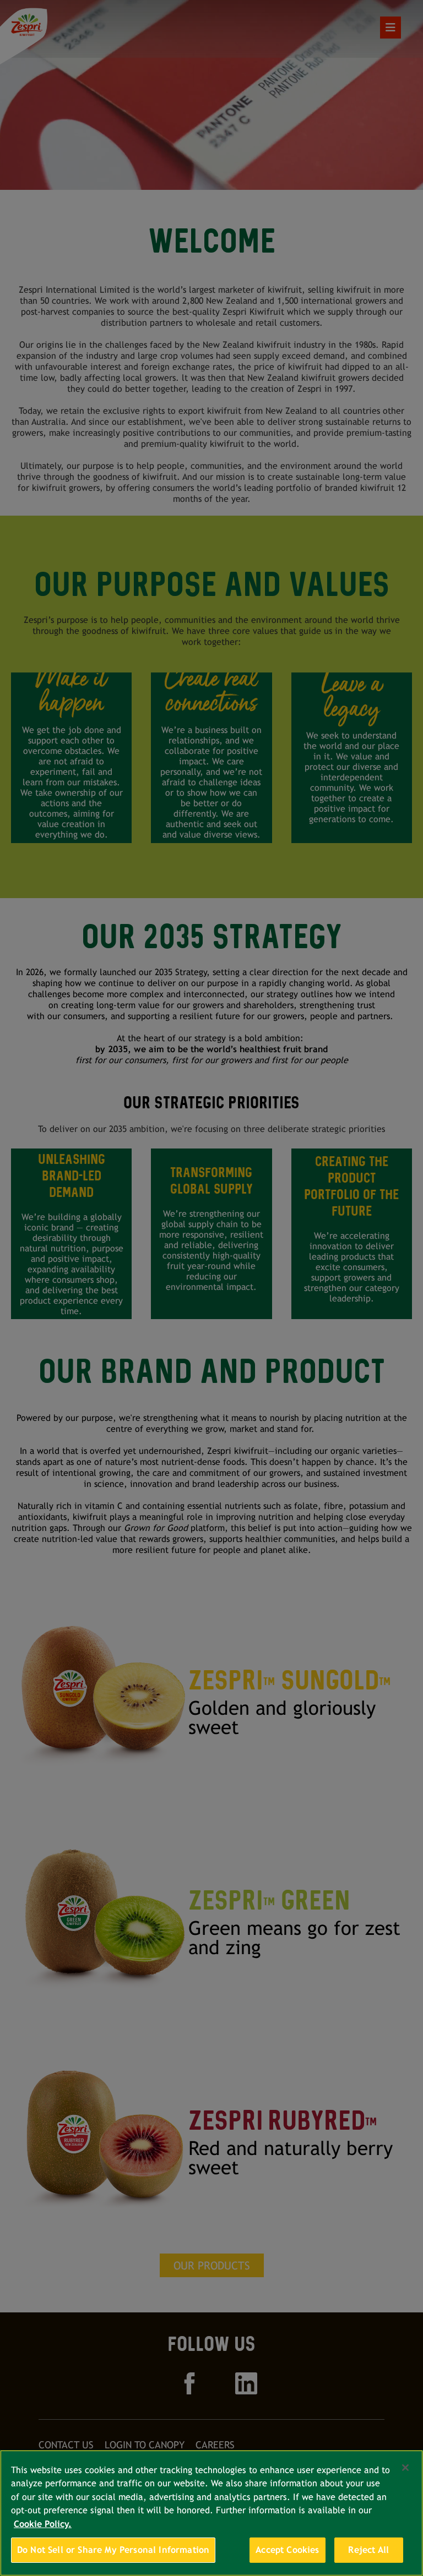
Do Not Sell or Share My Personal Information (113, 2550)
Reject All (368, 2550)
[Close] (405, 2468)
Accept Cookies (287, 2550)
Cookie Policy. (43, 2524)
